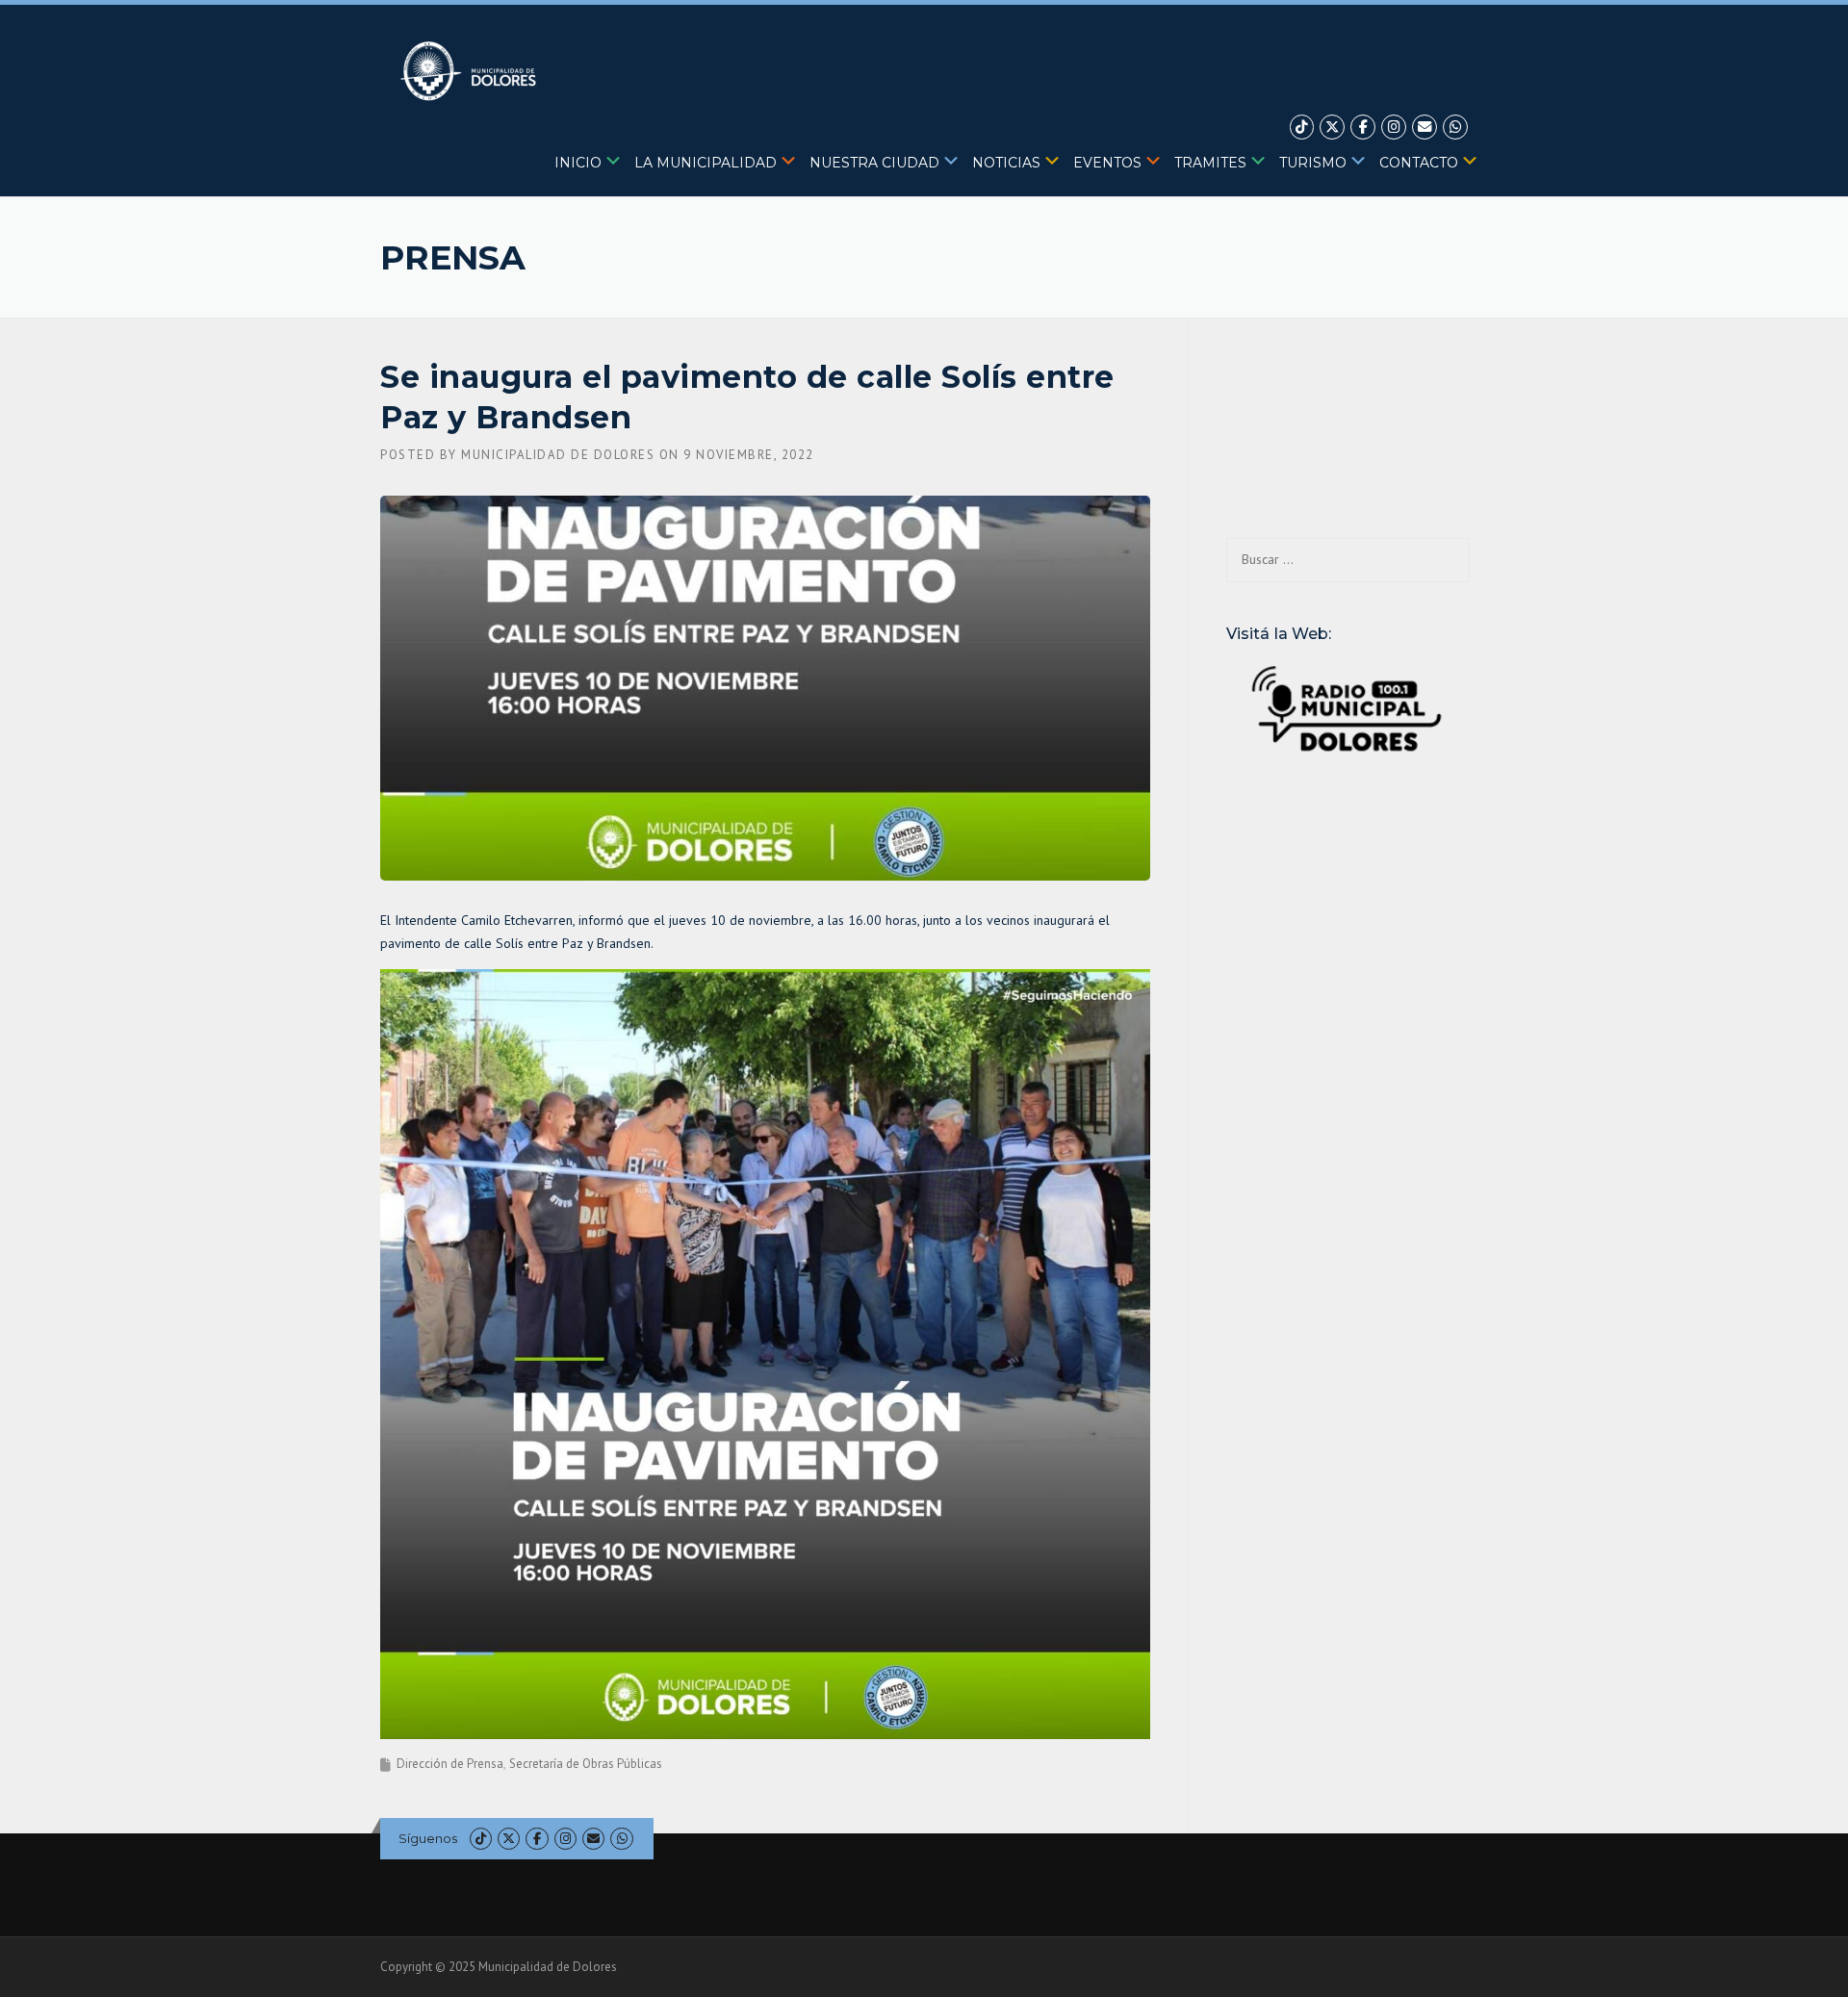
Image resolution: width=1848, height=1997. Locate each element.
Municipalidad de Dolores (558, 455)
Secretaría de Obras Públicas (586, 1764)
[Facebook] (1363, 128)
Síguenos (428, 1838)
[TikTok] (1302, 128)
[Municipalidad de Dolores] (472, 70)
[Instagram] (1394, 128)
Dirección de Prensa (450, 1764)
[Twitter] (1332, 128)
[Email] (1424, 128)
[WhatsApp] (1455, 128)
